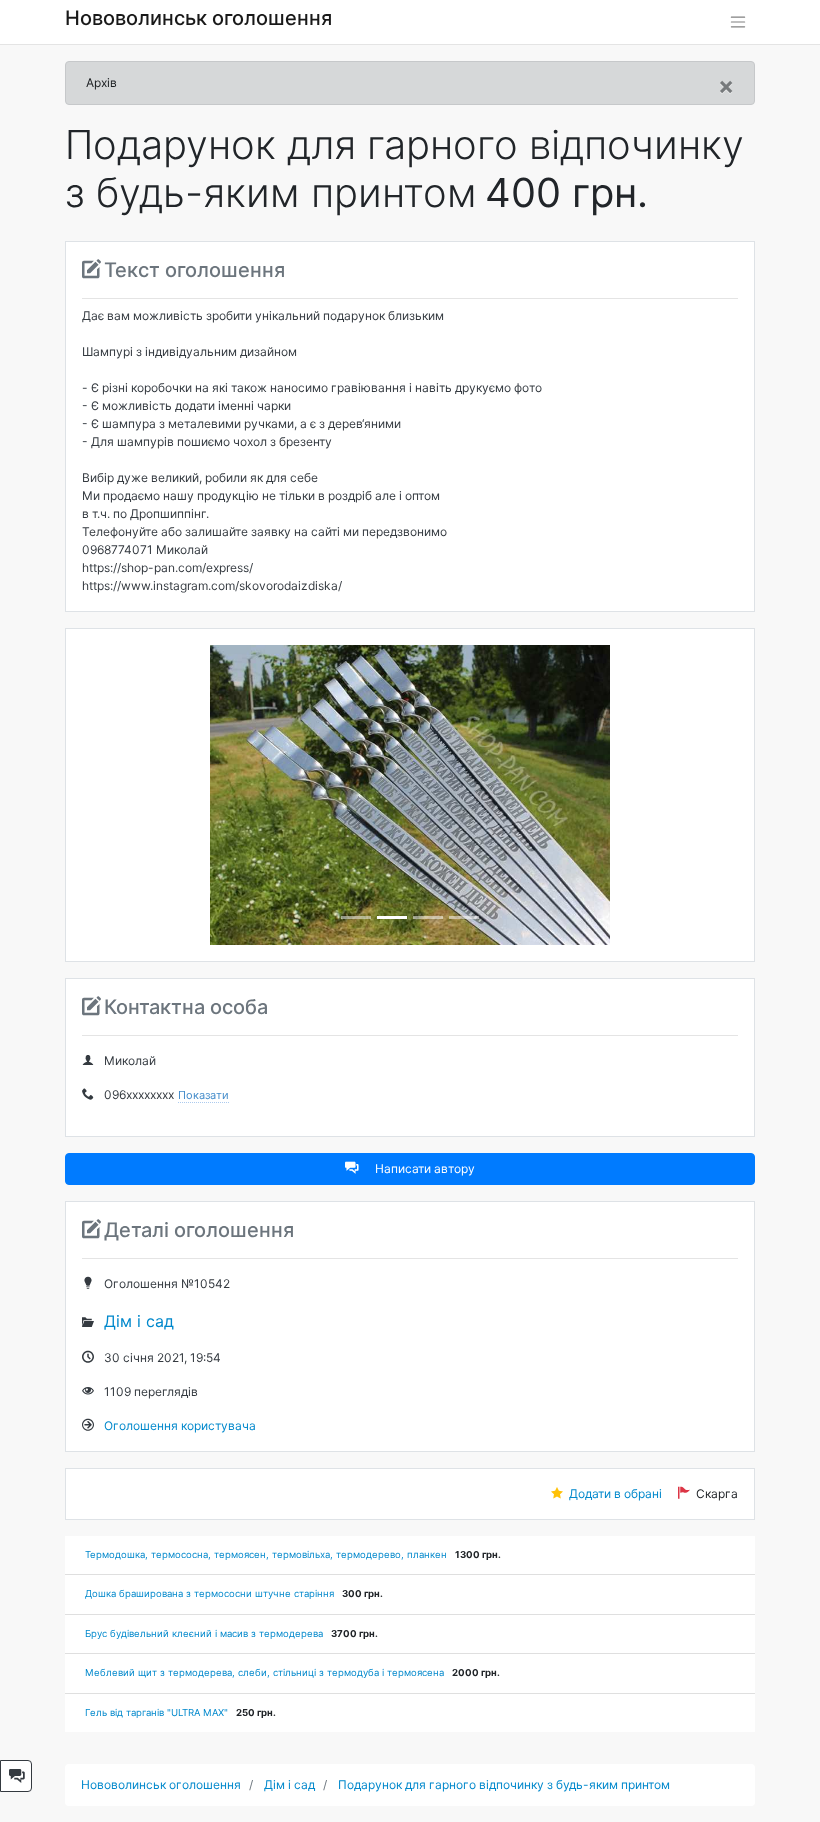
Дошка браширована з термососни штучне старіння (209, 1593)
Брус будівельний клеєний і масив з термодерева (204, 1633)
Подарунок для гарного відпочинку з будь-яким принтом (504, 1784)
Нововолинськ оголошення (198, 18)
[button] (131, 795)
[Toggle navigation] (738, 22)
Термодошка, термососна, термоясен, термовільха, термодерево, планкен (266, 1554)
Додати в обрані (615, 1493)
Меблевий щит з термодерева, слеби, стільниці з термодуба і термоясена (264, 1672)
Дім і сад (139, 1321)
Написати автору (425, 1168)
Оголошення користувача (180, 1425)
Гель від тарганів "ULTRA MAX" (156, 1712)
